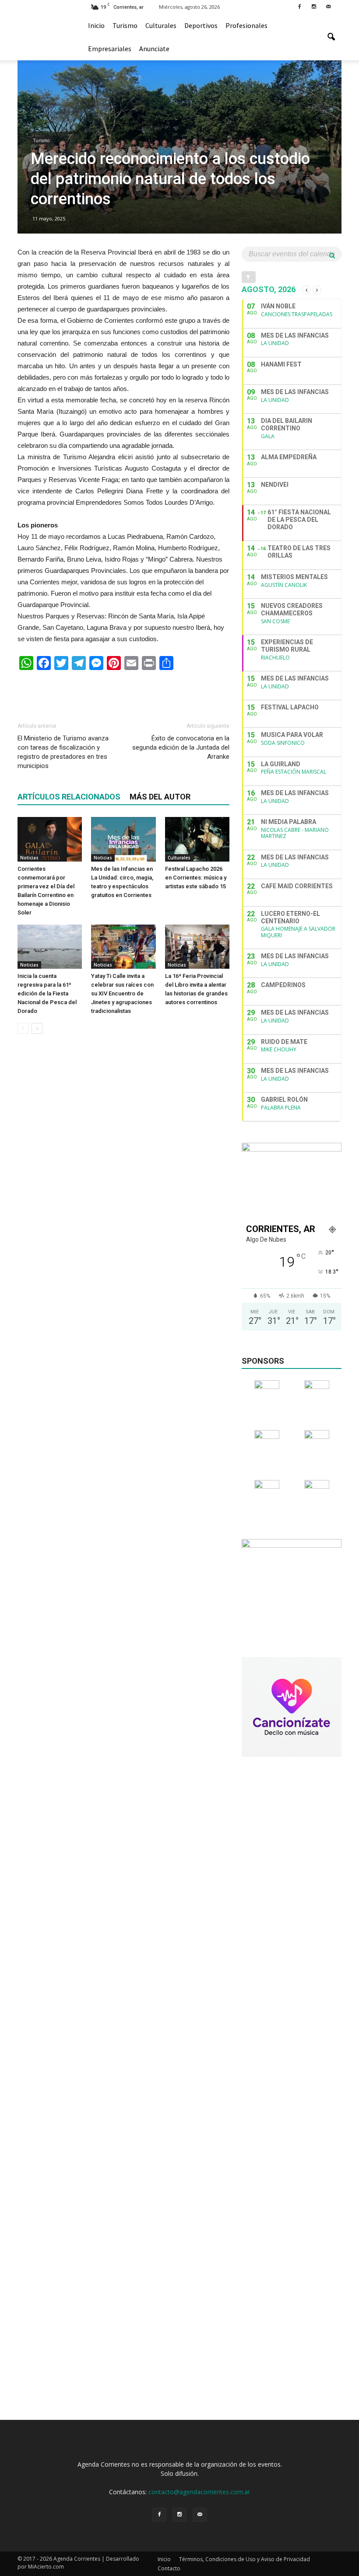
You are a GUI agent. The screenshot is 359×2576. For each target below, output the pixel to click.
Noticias (29, 858)
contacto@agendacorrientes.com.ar (199, 2492)
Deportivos (201, 25)
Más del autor (160, 797)
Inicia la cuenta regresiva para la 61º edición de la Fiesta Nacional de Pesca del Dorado (47, 993)
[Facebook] (299, 6)
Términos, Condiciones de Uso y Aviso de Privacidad (245, 2559)
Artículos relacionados (69, 797)
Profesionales (246, 25)
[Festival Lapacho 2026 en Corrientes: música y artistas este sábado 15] (197, 839)
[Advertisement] (123, 692)
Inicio (96, 25)
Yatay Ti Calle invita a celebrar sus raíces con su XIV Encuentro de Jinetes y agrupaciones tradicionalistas (122, 993)
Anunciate (154, 49)
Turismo (125, 25)
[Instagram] (314, 6)
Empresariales (110, 49)
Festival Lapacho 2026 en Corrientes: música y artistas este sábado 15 (196, 878)
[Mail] (328, 6)
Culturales (161, 25)
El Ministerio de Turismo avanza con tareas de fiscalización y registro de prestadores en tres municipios (63, 752)
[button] (331, 37)
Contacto (169, 2568)
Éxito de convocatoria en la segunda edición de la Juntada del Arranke (181, 747)
